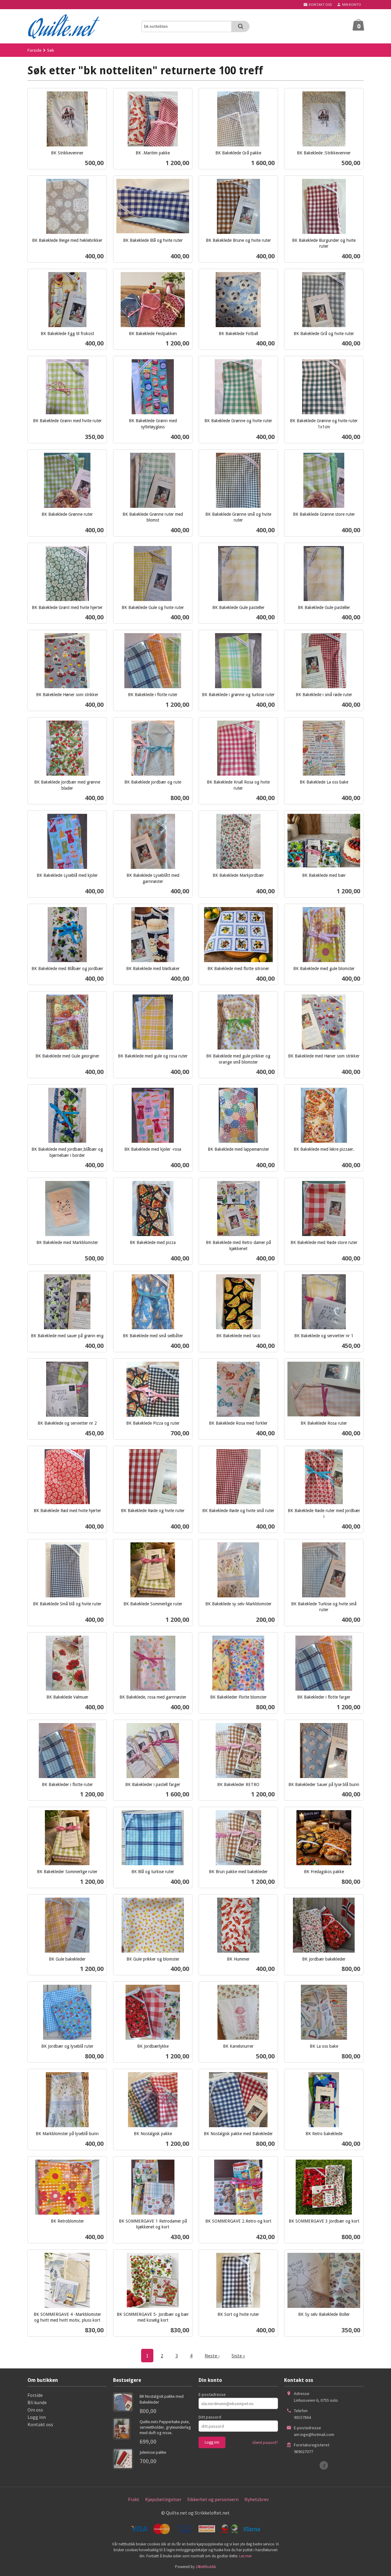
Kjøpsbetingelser (163, 2499)
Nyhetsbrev (256, 2499)
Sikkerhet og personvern (213, 2499)
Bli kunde (37, 2402)
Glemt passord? (265, 2443)
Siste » (238, 2356)
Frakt (134, 2499)
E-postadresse (212, 2394)
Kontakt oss (40, 2424)
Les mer (245, 2556)
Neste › (212, 2356)
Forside (35, 50)
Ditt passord (210, 2417)
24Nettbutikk (206, 2567)
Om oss (35, 2410)
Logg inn (37, 2417)
